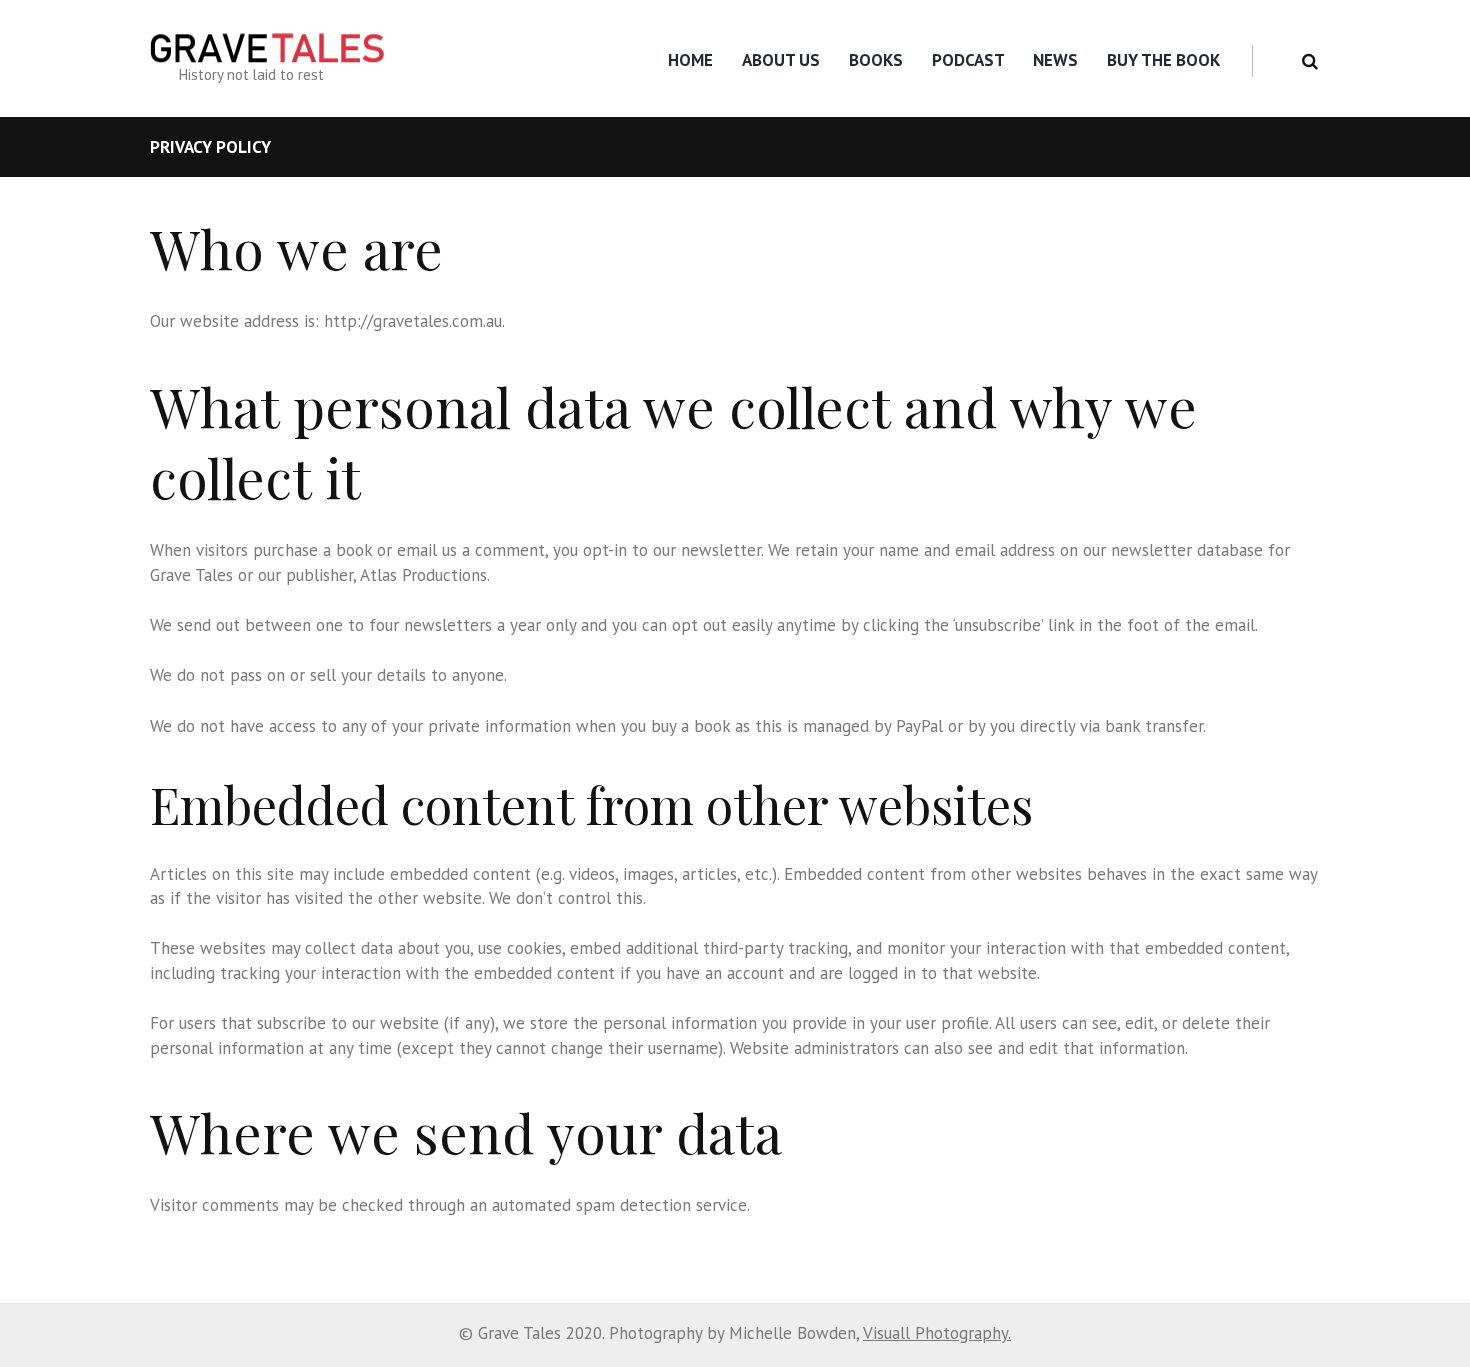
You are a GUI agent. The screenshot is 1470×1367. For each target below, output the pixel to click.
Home (690, 60)
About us (781, 60)
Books (876, 60)
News (1055, 60)
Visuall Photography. (937, 1333)
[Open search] (1309, 61)
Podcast (968, 60)
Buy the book (1163, 60)
